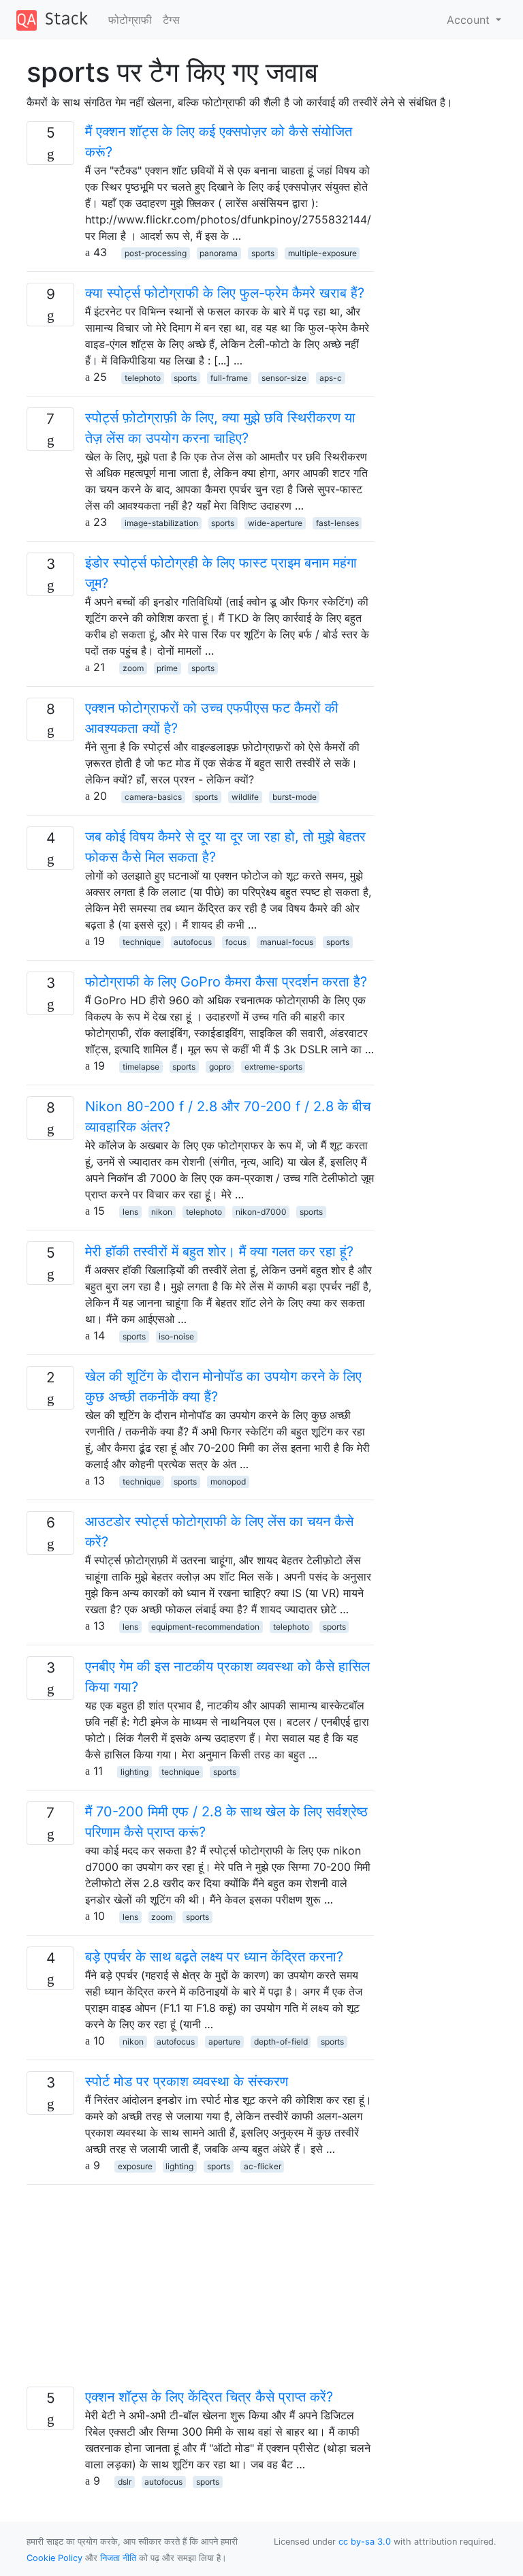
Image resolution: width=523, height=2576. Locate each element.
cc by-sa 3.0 (365, 2542)
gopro (220, 1067)
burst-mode (295, 797)
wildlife (245, 797)
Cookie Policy (54, 2558)
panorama (219, 253)
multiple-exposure (322, 253)
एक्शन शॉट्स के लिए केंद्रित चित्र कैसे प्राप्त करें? (209, 2397)
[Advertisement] (200, 2291)
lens (130, 1212)
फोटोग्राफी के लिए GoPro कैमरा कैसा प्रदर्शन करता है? (226, 982)
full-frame (229, 378)
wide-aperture (275, 523)
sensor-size (284, 378)
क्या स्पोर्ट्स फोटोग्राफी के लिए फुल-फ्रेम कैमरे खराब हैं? (225, 293)
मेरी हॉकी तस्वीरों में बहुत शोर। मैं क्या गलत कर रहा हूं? (219, 1252)
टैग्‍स (171, 20)
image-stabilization (161, 523)
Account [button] (470, 20)
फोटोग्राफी (130, 20)
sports (263, 253)
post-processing (156, 253)
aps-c (331, 378)
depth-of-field (281, 2042)
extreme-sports (273, 1067)
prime (167, 668)
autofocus (193, 942)
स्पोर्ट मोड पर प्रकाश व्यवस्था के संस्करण (187, 2081)
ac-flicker (263, 2166)
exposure (135, 2166)
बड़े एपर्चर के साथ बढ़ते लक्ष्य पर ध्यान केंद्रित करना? (214, 1957)
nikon (162, 1212)
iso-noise (176, 1336)
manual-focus (287, 942)
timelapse (141, 1067)
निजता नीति (118, 2558)
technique (142, 942)
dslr (125, 2482)
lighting (134, 1772)
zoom (133, 668)
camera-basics (153, 797)
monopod (228, 1481)
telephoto (143, 378)
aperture (224, 2042)
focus (236, 942)
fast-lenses (337, 523)
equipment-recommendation (205, 1627)
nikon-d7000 (261, 1212)
